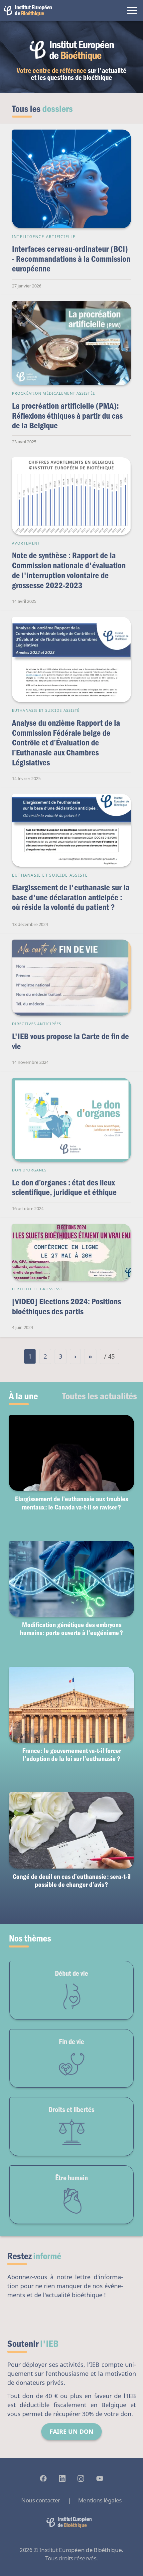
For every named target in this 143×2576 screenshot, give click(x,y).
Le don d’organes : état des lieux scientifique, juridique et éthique (64, 1187)
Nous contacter (41, 2500)
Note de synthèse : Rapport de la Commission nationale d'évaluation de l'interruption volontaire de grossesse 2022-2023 (69, 570)
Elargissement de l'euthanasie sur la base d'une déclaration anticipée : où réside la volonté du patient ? (71, 897)
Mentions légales (100, 2500)
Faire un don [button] (71, 2431)
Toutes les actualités (100, 1396)
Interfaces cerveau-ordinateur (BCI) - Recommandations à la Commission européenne (71, 258)
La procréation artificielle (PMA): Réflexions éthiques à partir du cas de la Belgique (67, 415)
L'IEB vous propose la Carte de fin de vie (71, 1041)
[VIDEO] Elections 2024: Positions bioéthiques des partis (67, 1306)
